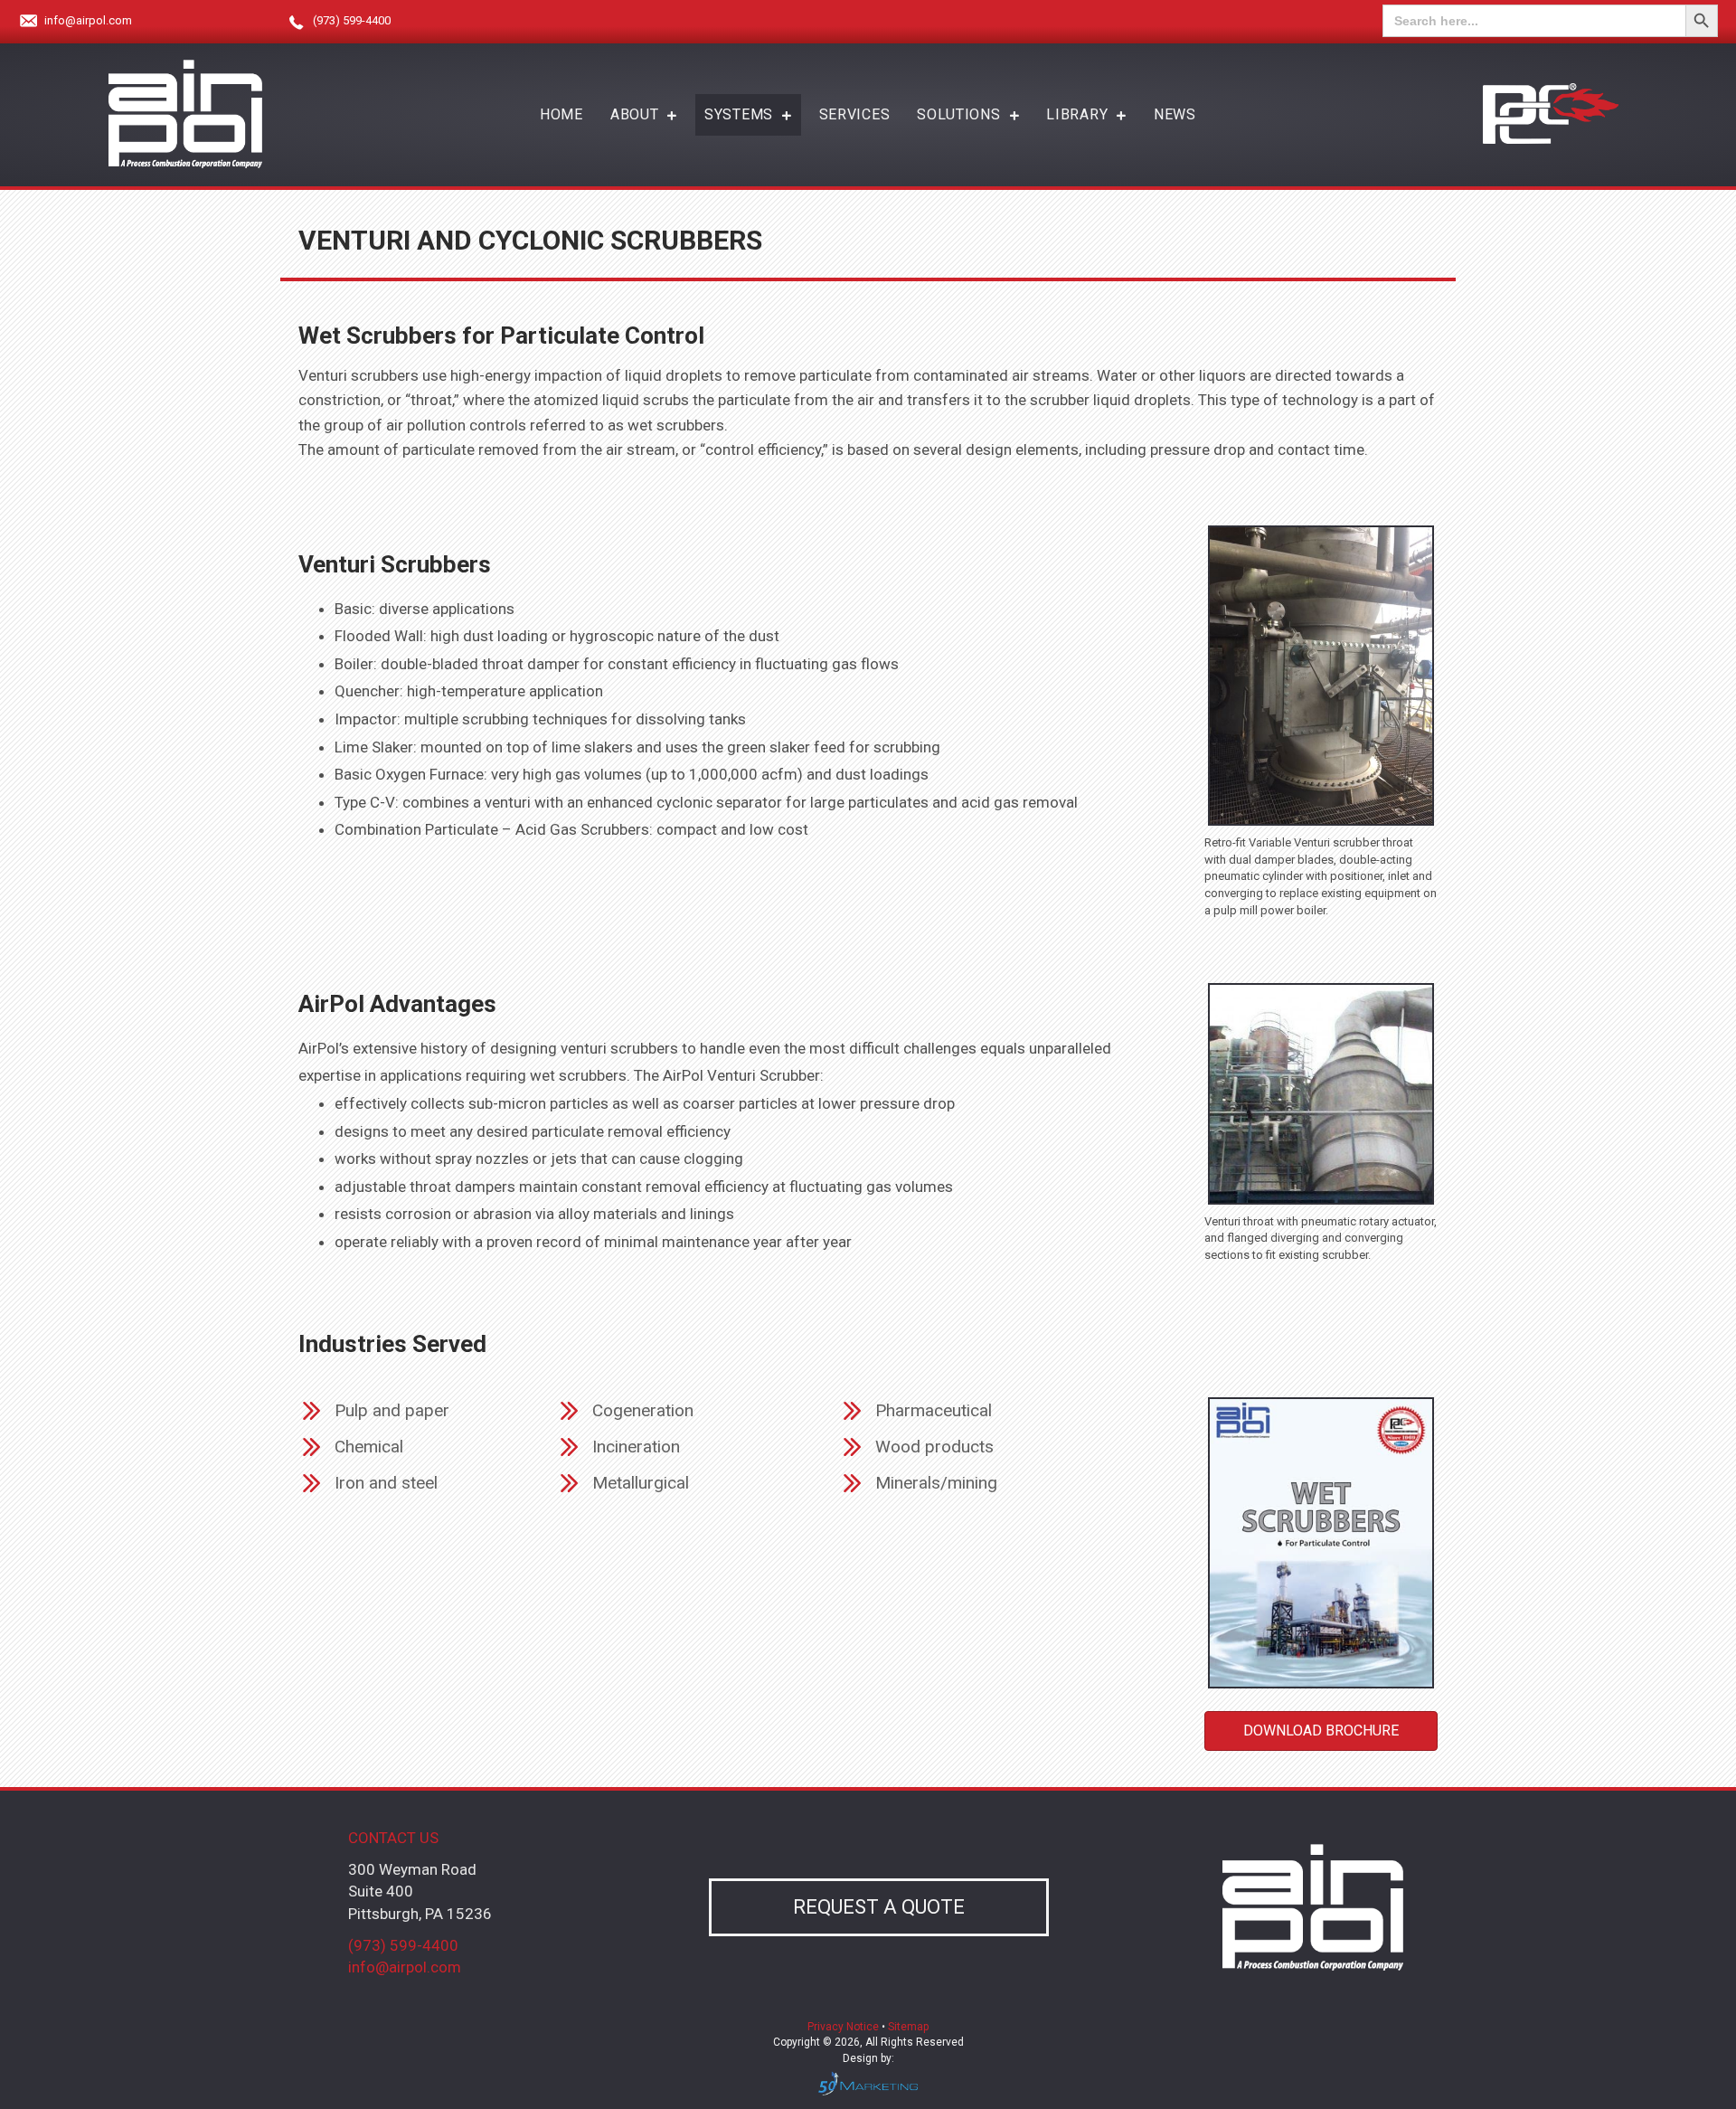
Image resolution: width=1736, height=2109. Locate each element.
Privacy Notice (844, 2027)
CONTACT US (393, 1838)
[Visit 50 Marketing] (868, 2083)
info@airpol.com (88, 20)
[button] (879, 1907)
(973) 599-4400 (352, 20)
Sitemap (908, 2027)
